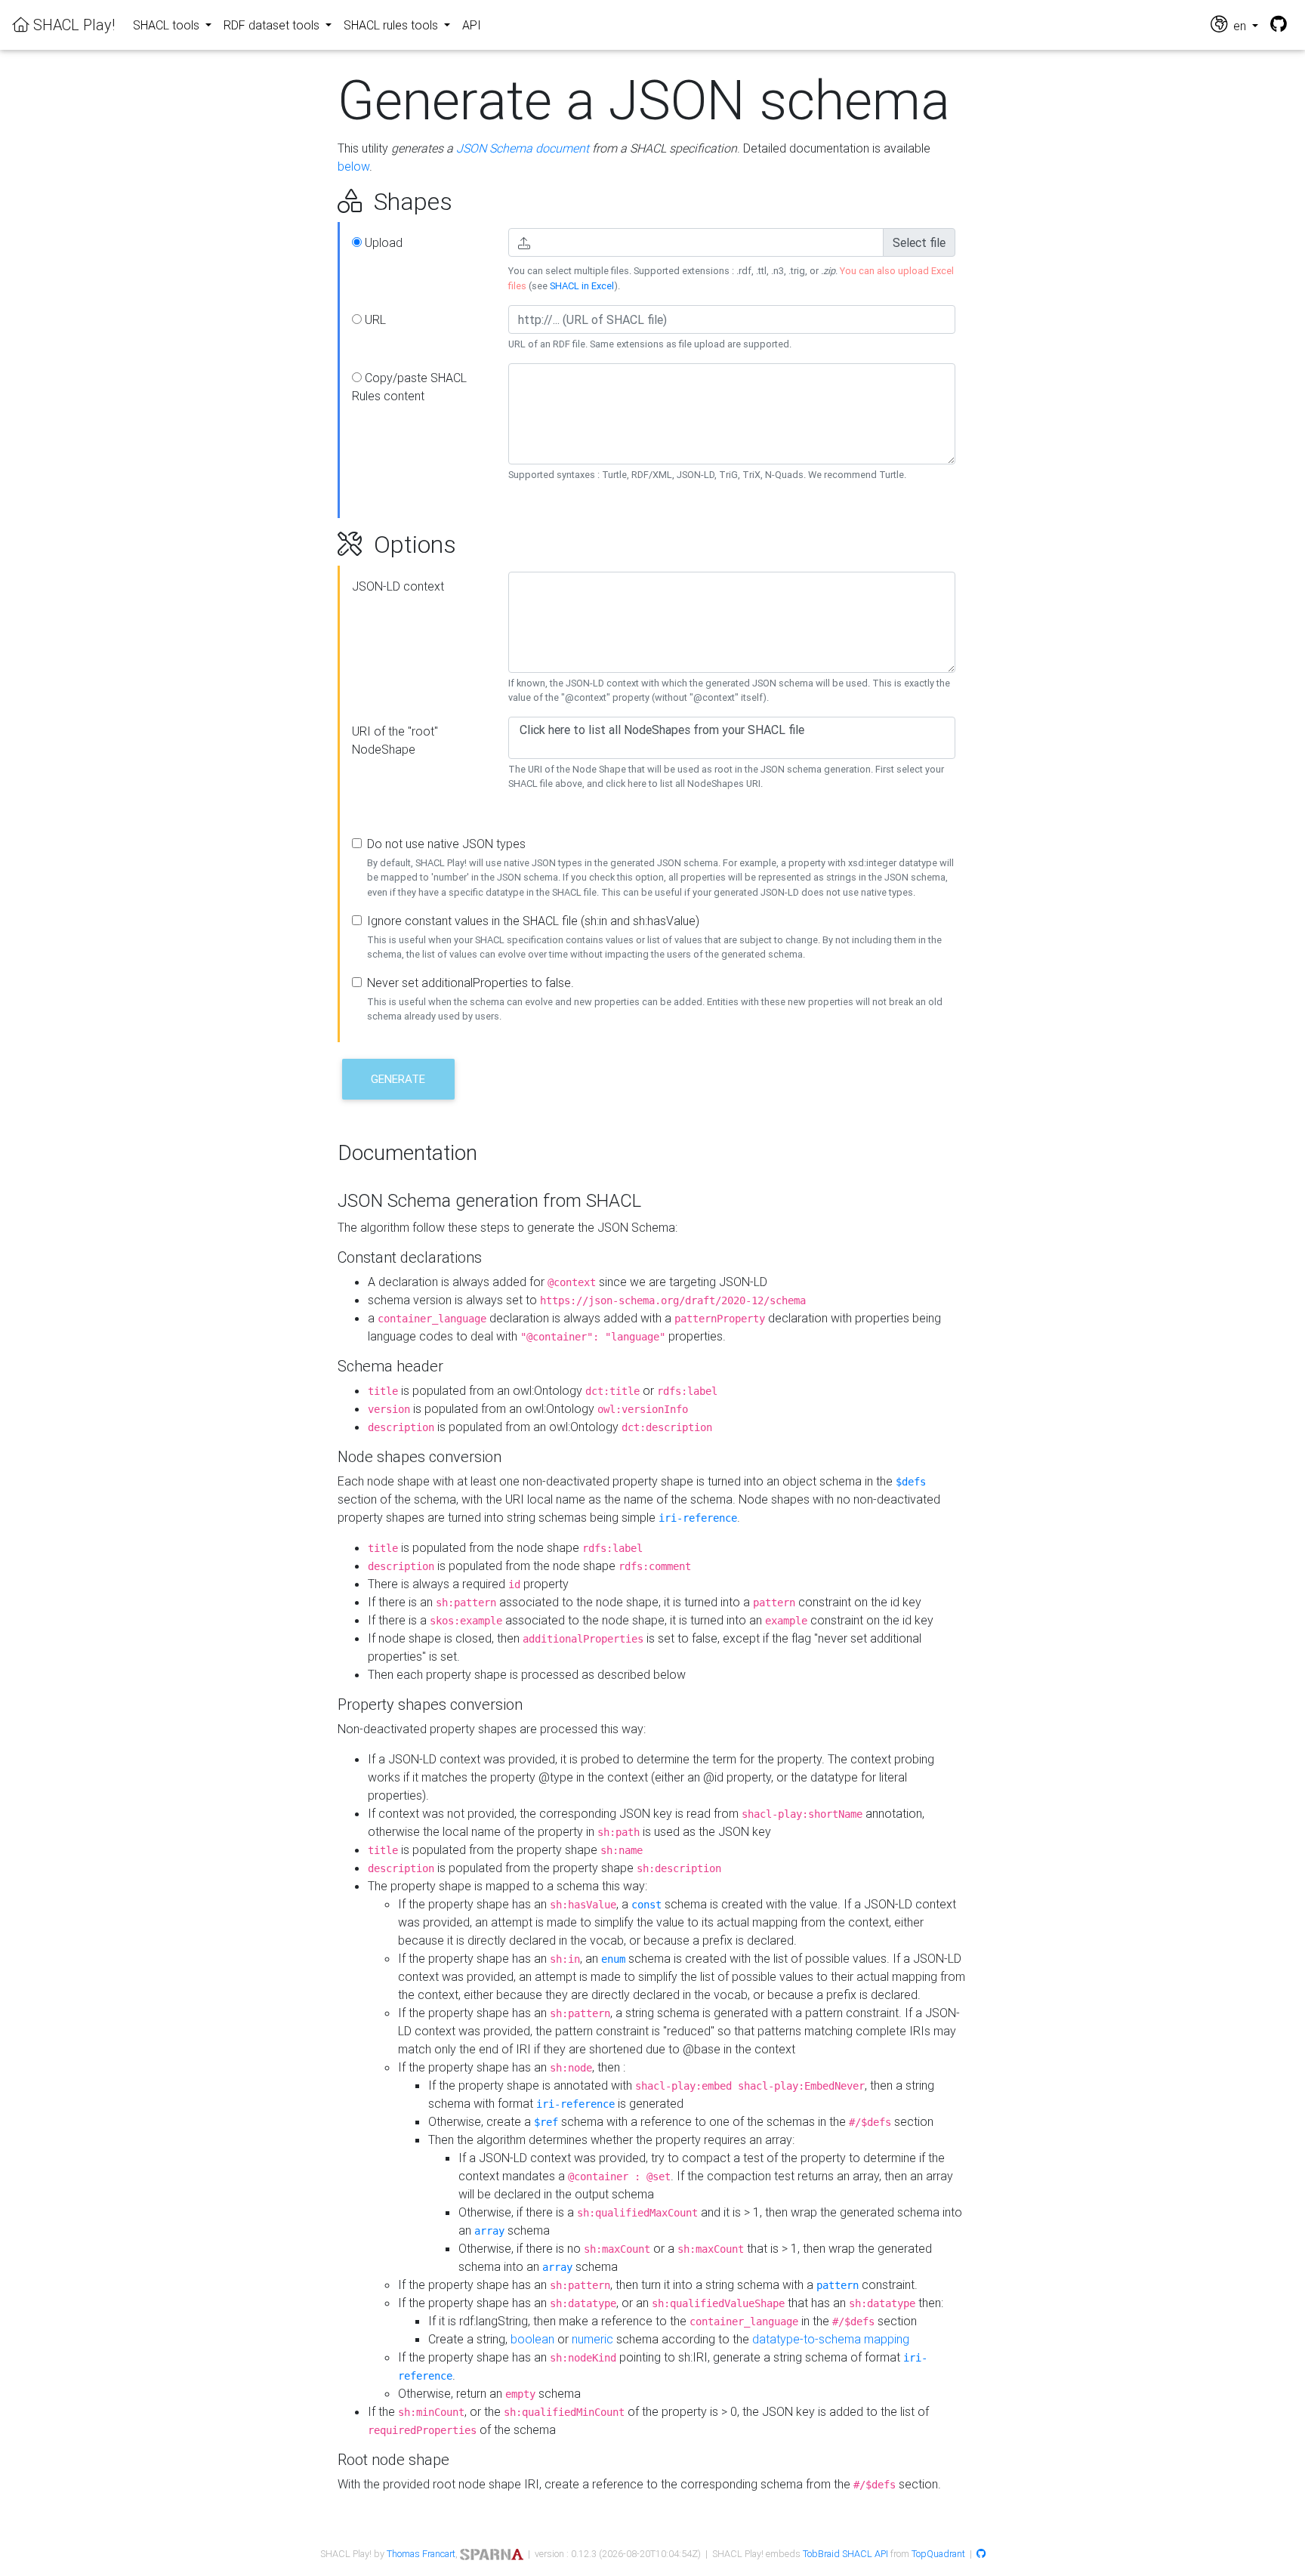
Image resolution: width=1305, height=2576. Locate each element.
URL (374, 319)
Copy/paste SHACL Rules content (409, 387)
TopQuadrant (938, 2554)
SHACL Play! (72, 25)
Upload (382, 242)
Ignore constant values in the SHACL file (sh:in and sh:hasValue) (533, 921)
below (353, 166)
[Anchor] (321, 202)
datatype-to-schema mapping (831, 2339)
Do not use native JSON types (446, 844)
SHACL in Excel (582, 286)
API (472, 25)
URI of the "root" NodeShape (395, 740)
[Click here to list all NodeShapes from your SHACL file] (732, 730)
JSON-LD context (398, 586)
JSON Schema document (523, 148)
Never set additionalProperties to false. (470, 983)
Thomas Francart (421, 2554)
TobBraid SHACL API (845, 2554)
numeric (592, 2339)
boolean (532, 2339)
